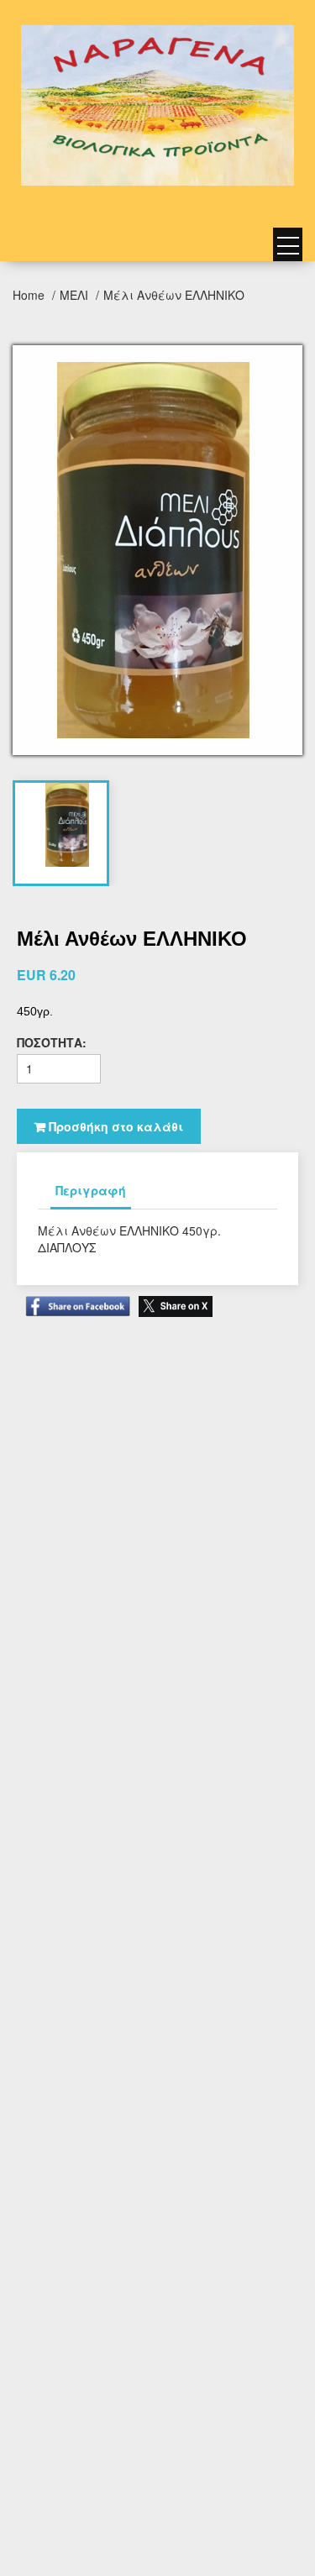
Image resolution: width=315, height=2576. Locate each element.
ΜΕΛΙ (76, 295)
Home (30, 295)
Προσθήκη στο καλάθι (114, 1126)
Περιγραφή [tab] (91, 1190)
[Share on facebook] (73, 1298)
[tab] (67, 825)
